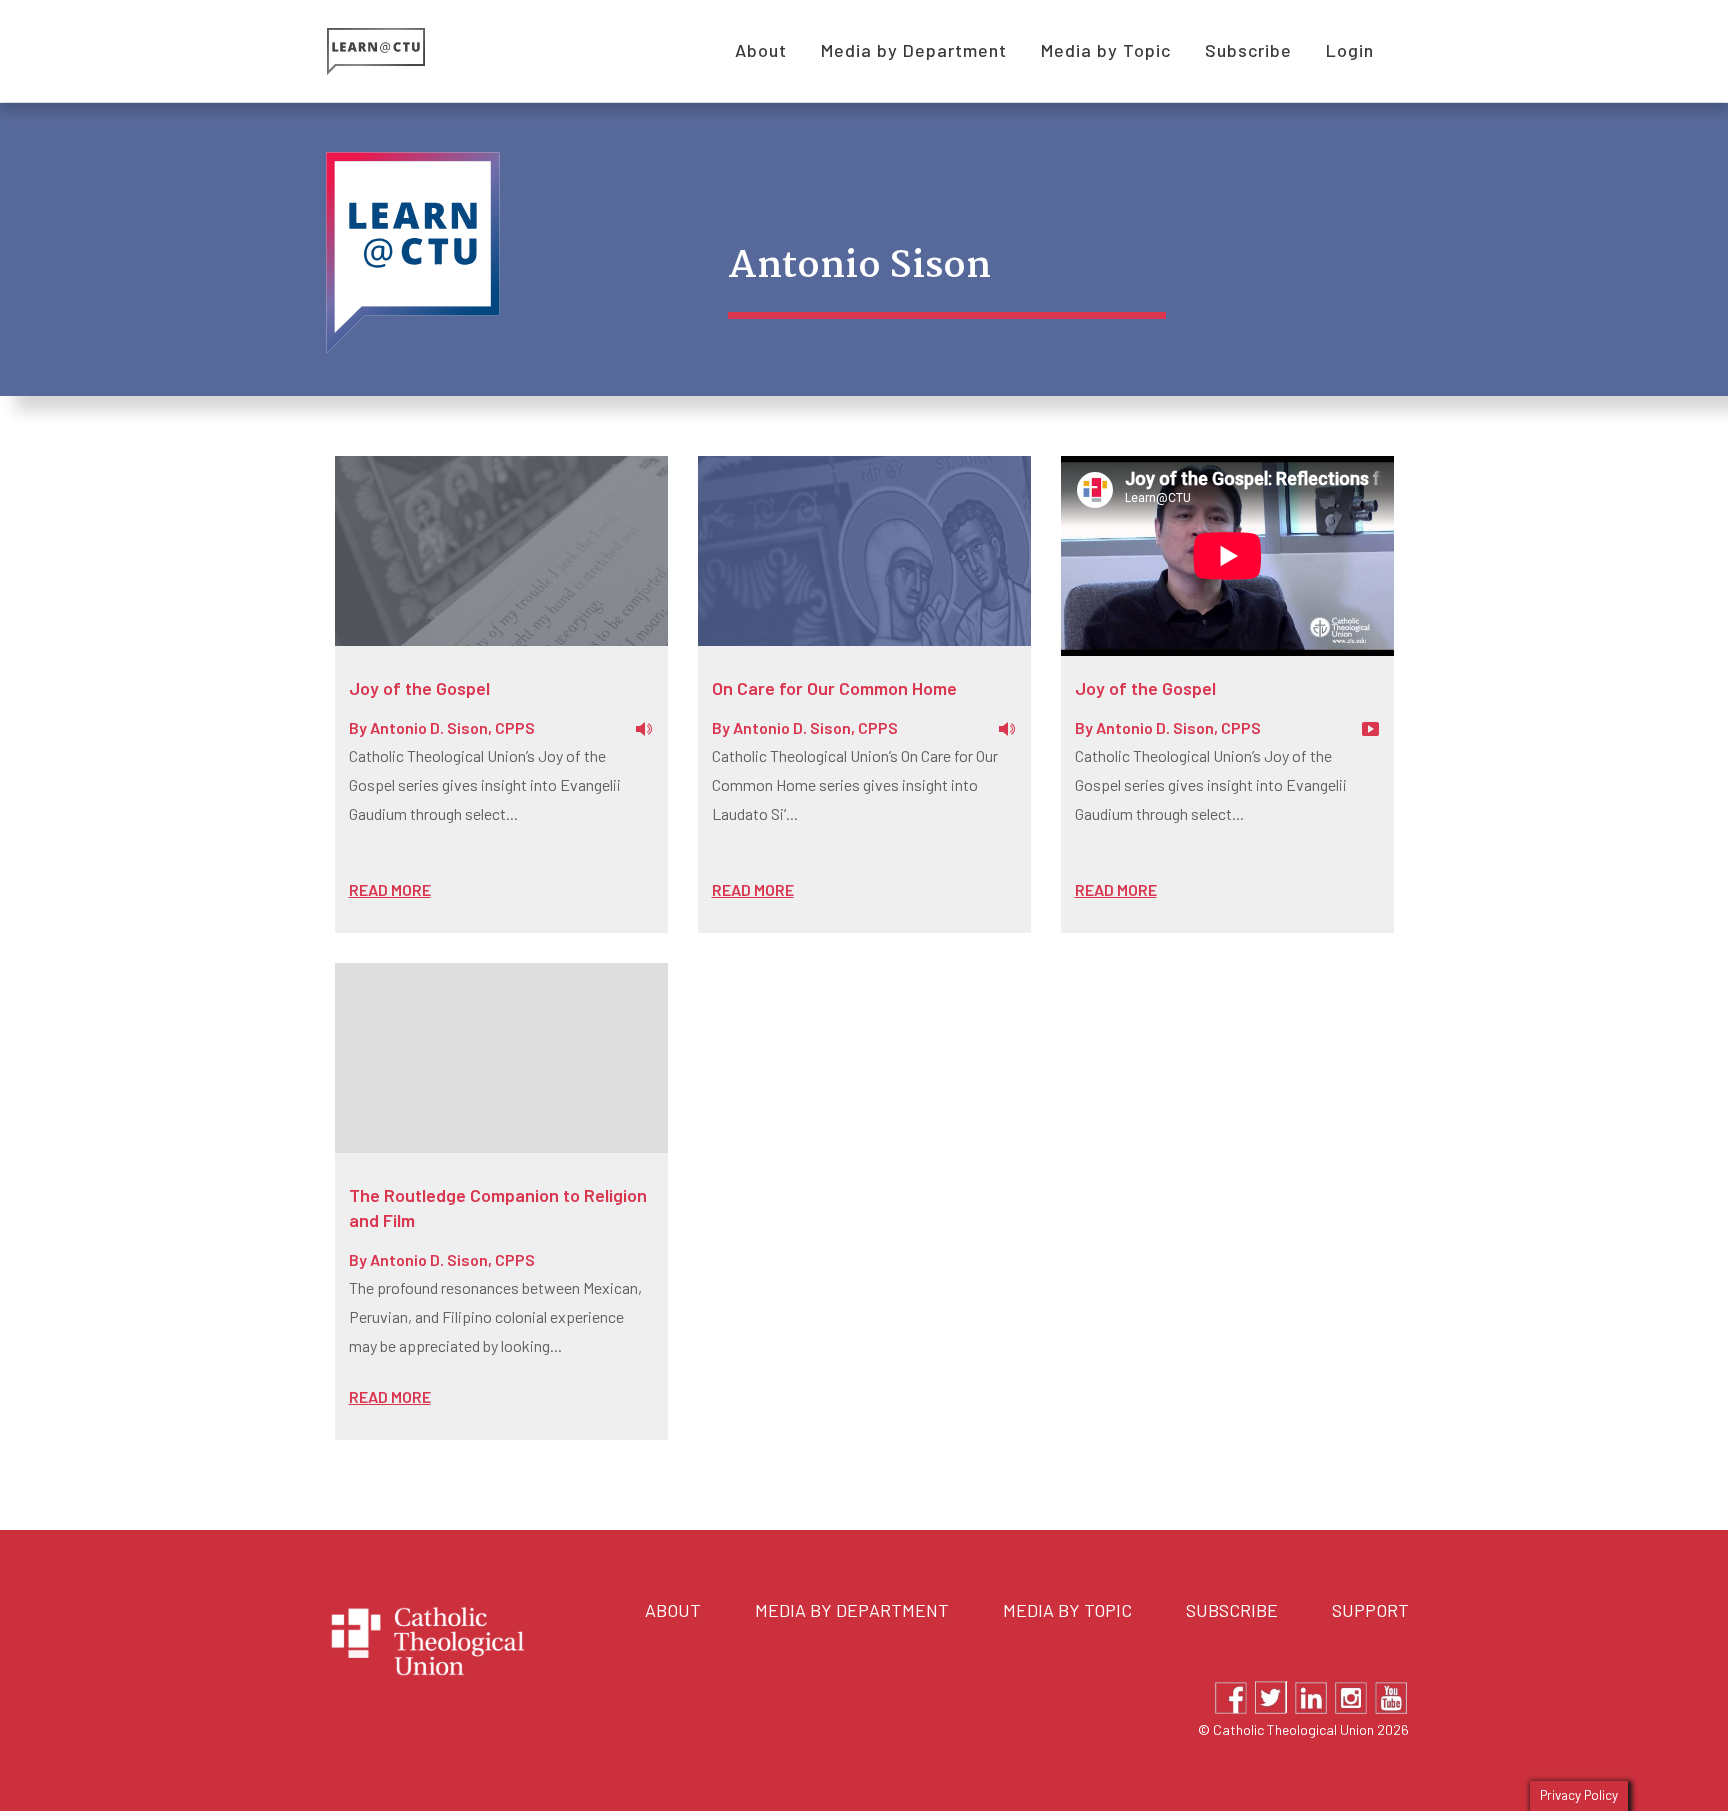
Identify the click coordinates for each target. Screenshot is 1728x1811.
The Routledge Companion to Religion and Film (498, 1207)
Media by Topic (1067, 1610)
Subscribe (1232, 1610)
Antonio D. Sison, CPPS (452, 727)
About (673, 1610)
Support (1370, 1610)
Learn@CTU (398, 51)
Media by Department (852, 1610)
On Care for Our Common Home (834, 688)
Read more (390, 889)
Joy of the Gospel (419, 688)
